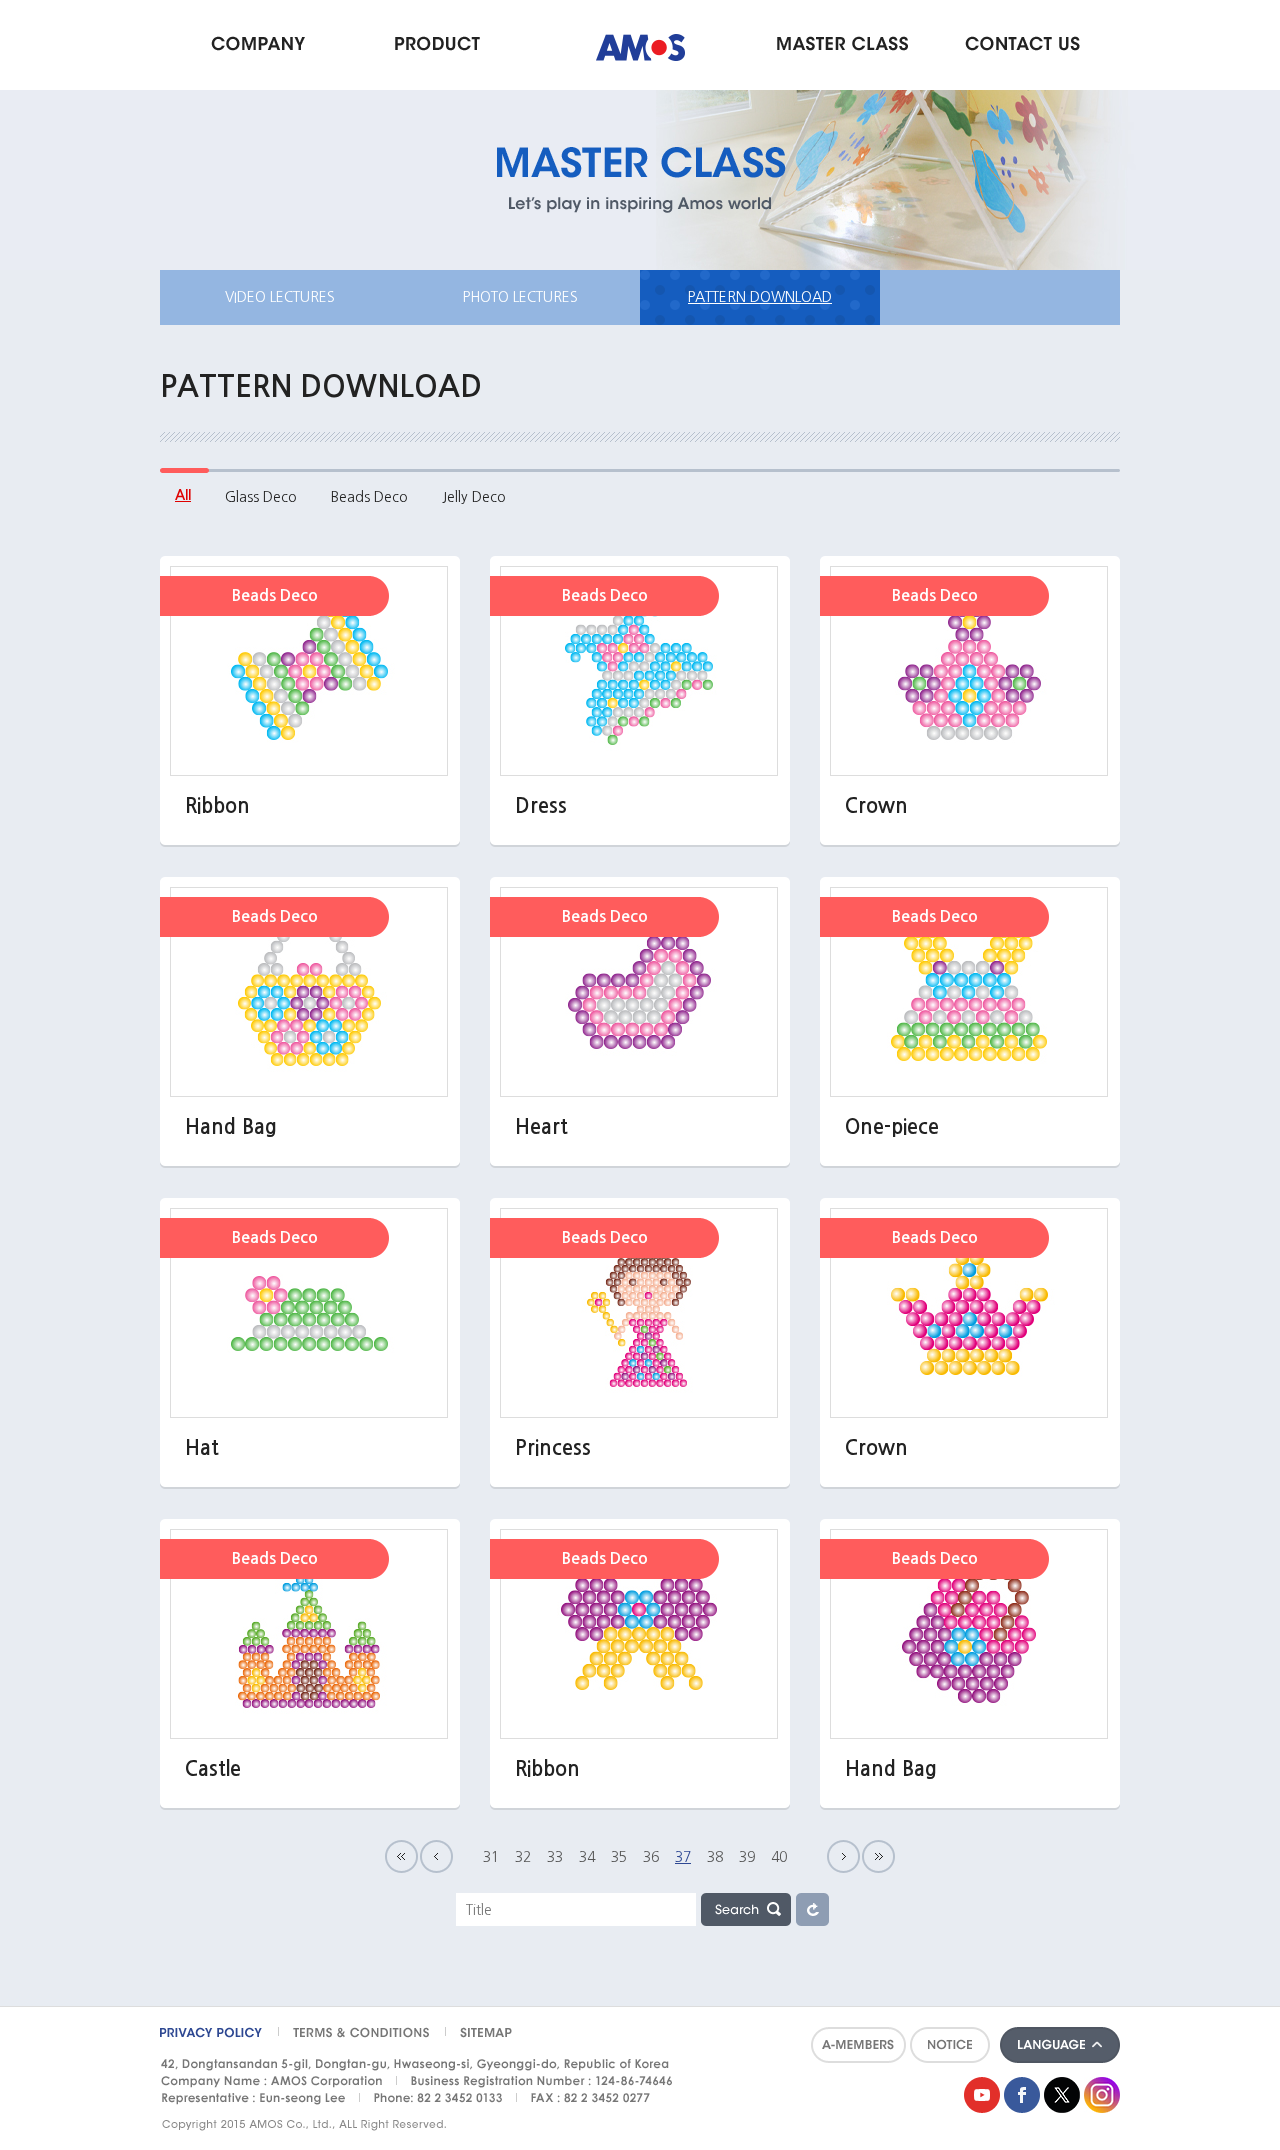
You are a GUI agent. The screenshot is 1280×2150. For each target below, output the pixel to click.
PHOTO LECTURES (520, 297)
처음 (401, 1856)
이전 (436, 1856)
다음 (843, 1856)
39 (747, 1857)
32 (523, 1857)
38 (715, 1857)
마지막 (878, 1856)
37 (683, 1857)
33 (555, 1857)
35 (619, 1857)
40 (779, 1857)
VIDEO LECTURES (280, 297)
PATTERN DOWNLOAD (760, 297)
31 (491, 1857)
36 (651, 1857)
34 (587, 1857)
